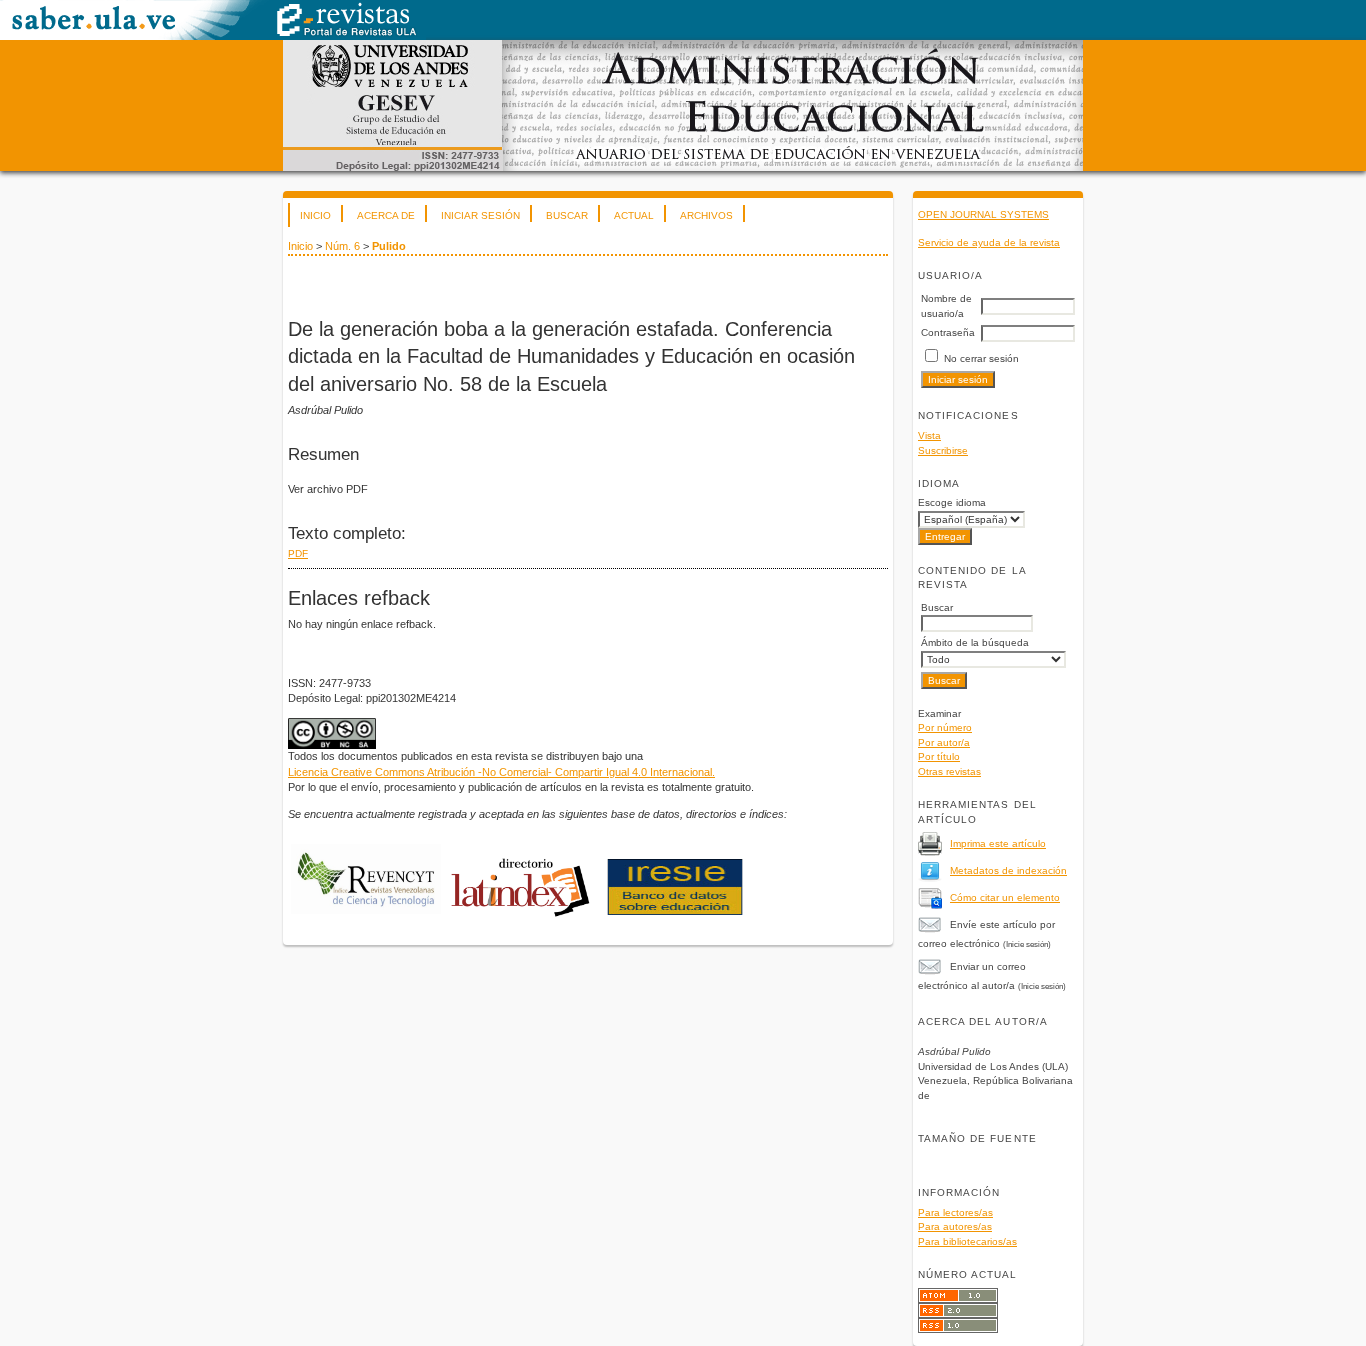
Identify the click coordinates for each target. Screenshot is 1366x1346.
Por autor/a (944, 742)
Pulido (389, 246)
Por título (939, 756)
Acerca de (386, 215)
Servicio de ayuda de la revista (989, 242)
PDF (298, 553)
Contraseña (948, 332)
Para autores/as (955, 1226)
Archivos (706, 215)
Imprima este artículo (998, 843)
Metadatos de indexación (1008, 870)
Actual (634, 215)
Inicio (315, 215)
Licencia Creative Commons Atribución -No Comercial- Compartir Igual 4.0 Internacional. (501, 772)
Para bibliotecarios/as (967, 1241)
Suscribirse (943, 450)
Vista (929, 435)
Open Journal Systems (983, 214)
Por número (945, 727)
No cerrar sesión (981, 358)
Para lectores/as (955, 1212)
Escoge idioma (952, 502)
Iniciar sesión (480, 215)
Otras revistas (949, 771)
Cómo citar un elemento (1005, 897)
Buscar (567, 215)
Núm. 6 (342, 246)
